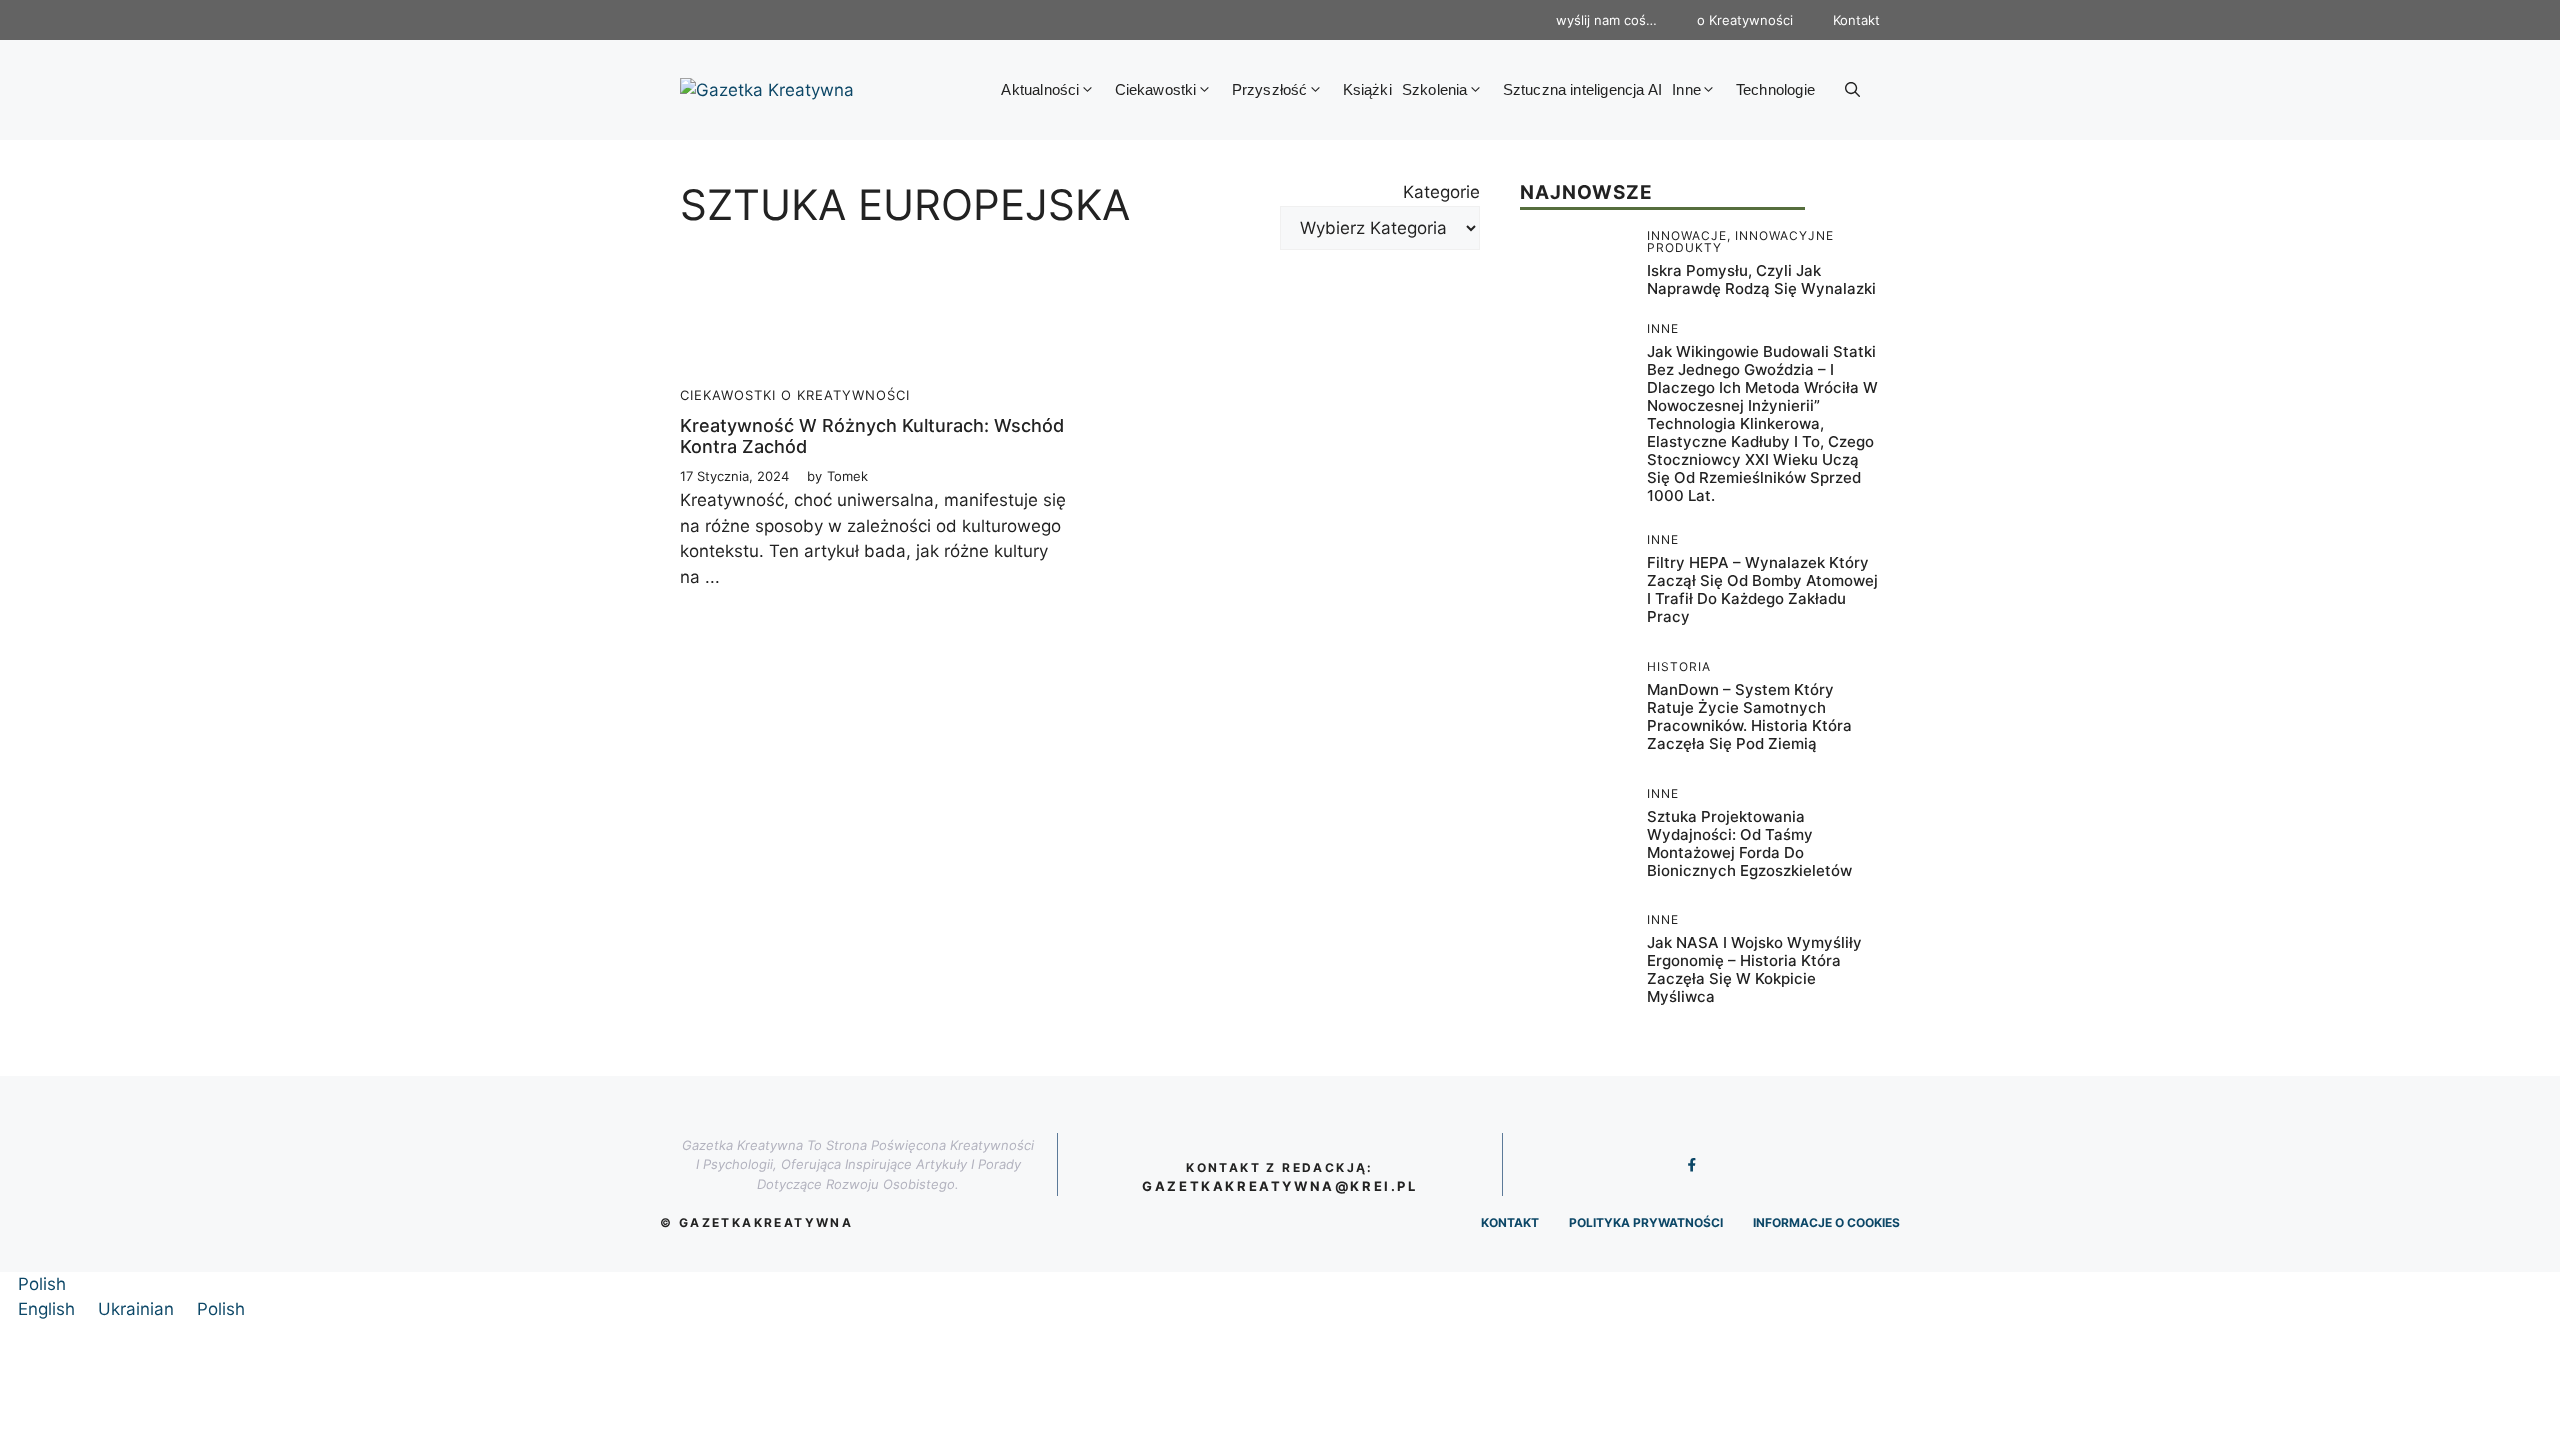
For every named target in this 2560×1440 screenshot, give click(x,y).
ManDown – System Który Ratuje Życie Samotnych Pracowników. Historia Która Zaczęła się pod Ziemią (1749, 716)
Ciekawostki (1156, 89)
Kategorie (1441, 192)
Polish (42, 1284)
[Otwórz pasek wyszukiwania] (1852, 90)
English (49, 1309)
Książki (1367, 89)
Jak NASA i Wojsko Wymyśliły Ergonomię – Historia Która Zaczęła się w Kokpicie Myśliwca (1754, 969)
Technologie (1775, 89)
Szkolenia (1435, 89)
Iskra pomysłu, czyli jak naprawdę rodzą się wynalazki (1761, 279)
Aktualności (1040, 89)
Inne (1686, 89)
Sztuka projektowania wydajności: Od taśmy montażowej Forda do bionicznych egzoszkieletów (1749, 843)
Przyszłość (1270, 89)
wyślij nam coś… (1606, 20)
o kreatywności (845, 395)
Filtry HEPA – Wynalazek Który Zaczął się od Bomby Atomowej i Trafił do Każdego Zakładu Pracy (1762, 589)
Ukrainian (138, 1309)
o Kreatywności (1745, 20)
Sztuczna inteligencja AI (1583, 89)
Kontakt (1856, 20)
